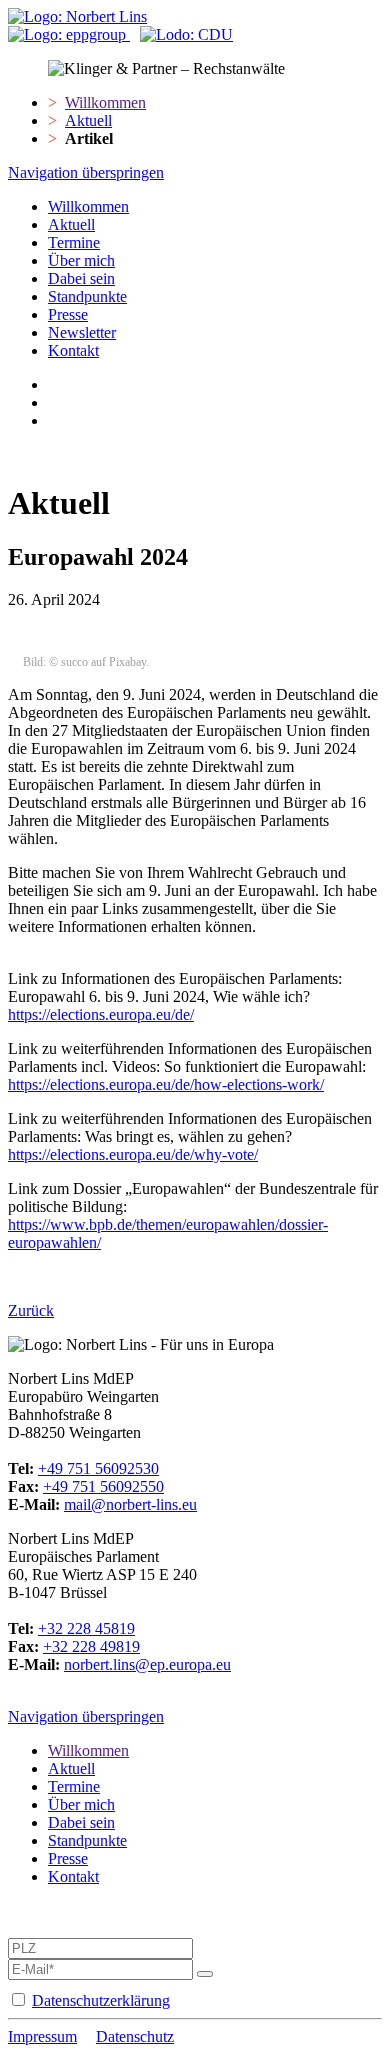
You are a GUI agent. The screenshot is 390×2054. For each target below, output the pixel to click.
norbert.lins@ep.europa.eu (147, 1664)
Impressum (42, 2036)
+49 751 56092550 (103, 1486)
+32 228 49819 (91, 1646)
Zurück (31, 1310)
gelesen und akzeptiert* (179, 2000)
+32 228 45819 (86, 1628)
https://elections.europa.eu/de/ (101, 1014)
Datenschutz (135, 2036)
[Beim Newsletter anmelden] (205, 1974)
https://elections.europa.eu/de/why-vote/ (133, 1154)
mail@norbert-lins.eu (130, 1504)
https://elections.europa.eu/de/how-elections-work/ (166, 1084)
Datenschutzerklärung (101, 2000)
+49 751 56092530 (98, 1468)
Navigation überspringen (86, 172)
